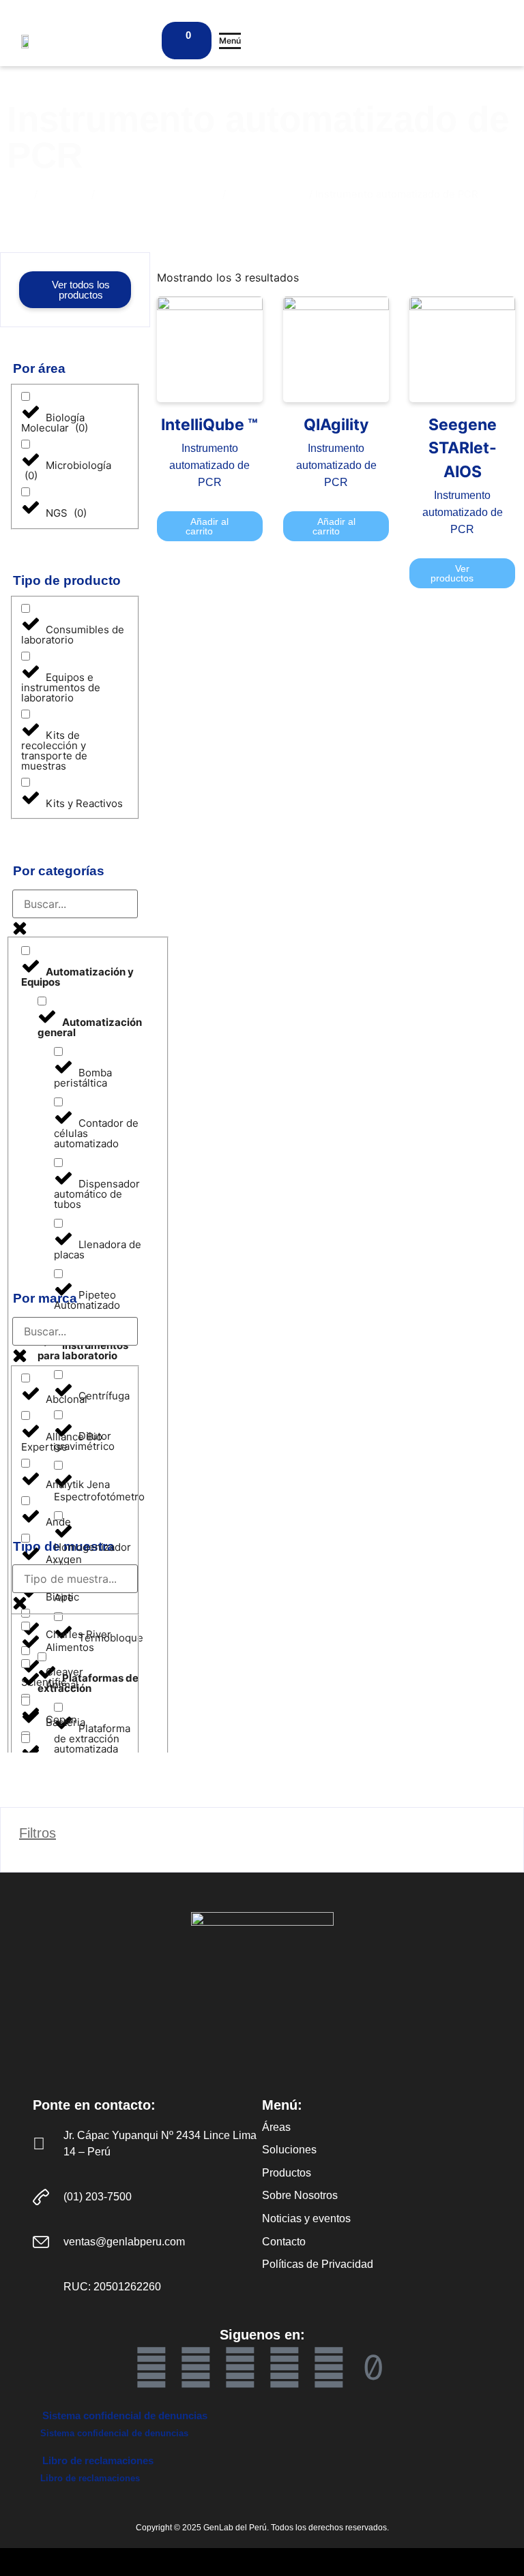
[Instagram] (329, 2367)
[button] (230, 41)
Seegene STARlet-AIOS (463, 448)
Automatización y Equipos (159, 194)
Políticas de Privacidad (318, 2264)
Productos (64, 194)
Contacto (284, 2242)
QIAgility (336, 425)
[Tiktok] (373, 2367)
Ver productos (452, 573)
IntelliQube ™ (209, 425)
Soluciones (289, 2150)
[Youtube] (196, 2367)
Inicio (19, 194)
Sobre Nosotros (300, 2195)
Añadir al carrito (207, 526)
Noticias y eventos (306, 2218)
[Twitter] (285, 2367)
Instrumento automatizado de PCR (209, 465)
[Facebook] (151, 2367)
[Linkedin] (240, 2367)
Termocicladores (267, 194)
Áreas (276, 2127)
